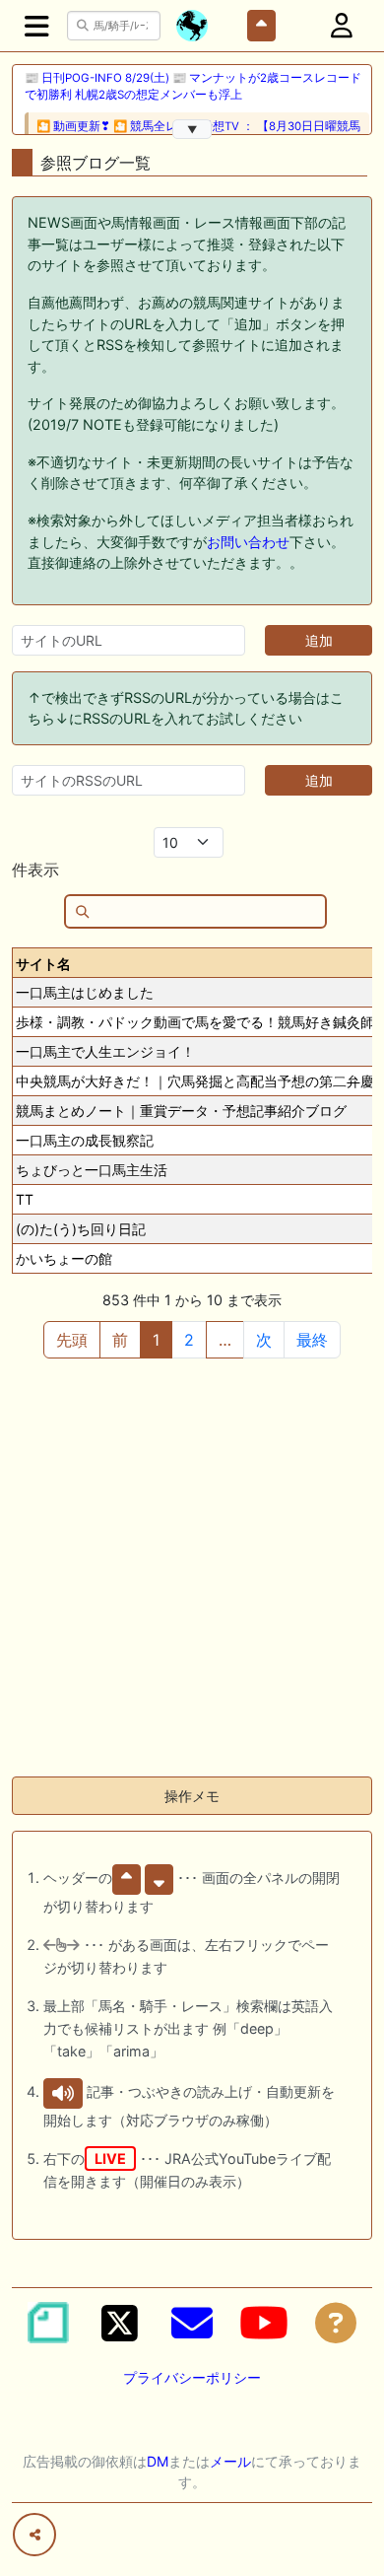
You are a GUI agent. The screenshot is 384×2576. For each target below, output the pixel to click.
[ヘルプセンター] (336, 2323)
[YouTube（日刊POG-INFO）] (264, 2323)
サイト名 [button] (43, 964)
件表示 (35, 870)
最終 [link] (312, 1340)
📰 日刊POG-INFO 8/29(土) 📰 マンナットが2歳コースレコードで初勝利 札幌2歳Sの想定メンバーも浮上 (193, 86)
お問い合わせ (248, 542)
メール (230, 2461)
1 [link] (156, 1340)
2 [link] (189, 1340)
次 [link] (264, 1340)
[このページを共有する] (34, 2535)
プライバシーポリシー (192, 2377)
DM (158, 2461)
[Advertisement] (192, 1568)
